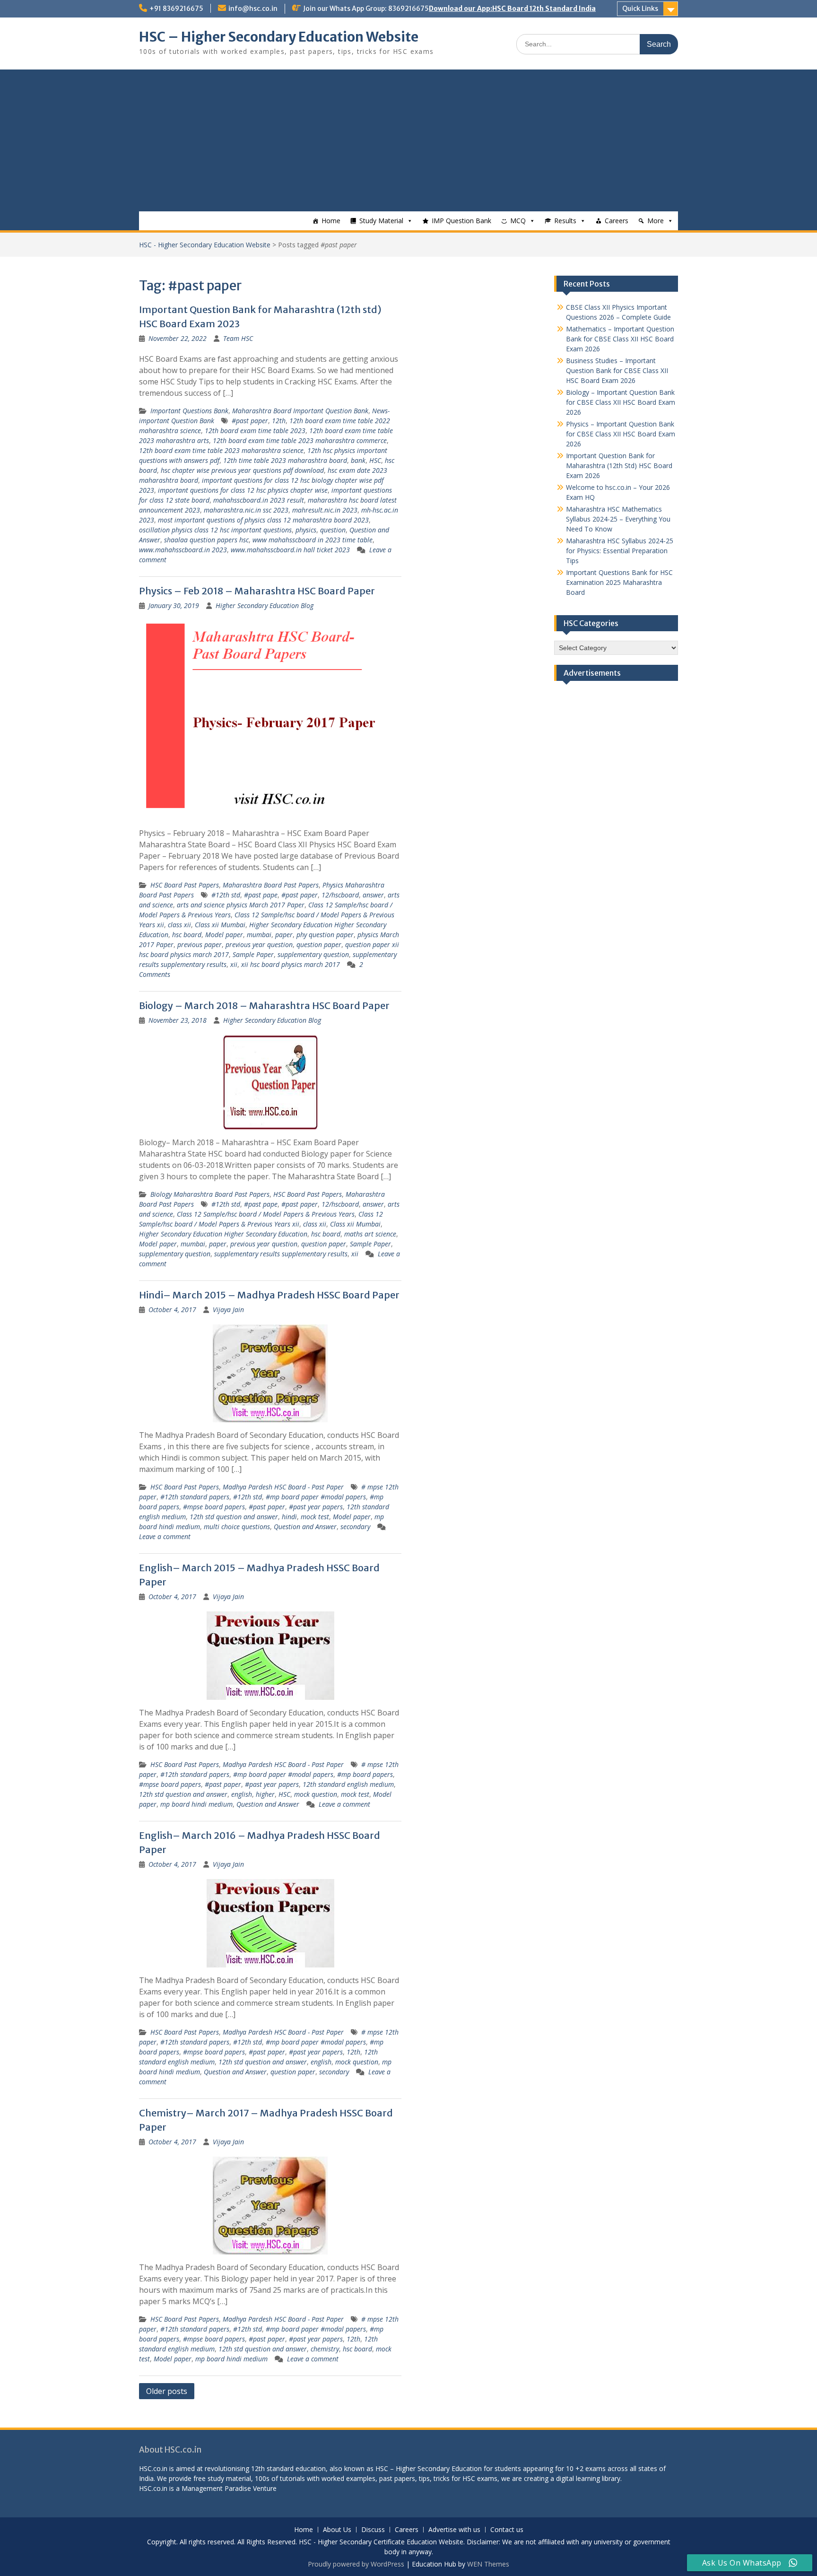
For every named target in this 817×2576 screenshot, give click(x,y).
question (333, 530)
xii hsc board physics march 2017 (291, 964)
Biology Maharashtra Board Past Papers (210, 1194)
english (242, 1794)
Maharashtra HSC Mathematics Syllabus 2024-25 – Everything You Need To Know (618, 519)
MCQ (518, 221)
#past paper (250, 421)
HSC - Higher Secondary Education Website (205, 245)
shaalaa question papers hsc (206, 540)
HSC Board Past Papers (185, 885)
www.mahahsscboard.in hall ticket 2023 (290, 550)
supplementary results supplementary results (281, 1254)
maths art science (370, 1234)
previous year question (259, 944)
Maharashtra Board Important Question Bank (300, 411)
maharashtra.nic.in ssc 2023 (246, 510)
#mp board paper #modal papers (316, 1497)
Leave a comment (165, 1536)
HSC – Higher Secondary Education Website (279, 37)
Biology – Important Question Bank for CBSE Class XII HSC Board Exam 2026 (621, 402)
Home (331, 221)
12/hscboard (340, 895)
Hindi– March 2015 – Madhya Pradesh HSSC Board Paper (269, 1295)
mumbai (259, 935)
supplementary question (313, 954)
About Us (337, 2530)
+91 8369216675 (176, 9)
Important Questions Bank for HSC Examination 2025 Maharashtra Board (619, 582)
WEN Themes (488, 2564)
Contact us (507, 2530)
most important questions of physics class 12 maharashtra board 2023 (263, 520)
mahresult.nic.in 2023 (325, 510)
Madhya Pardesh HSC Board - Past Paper (283, 1487)
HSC (375, 460)
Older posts (167, 2391)
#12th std (226, 895)
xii (234, 964)
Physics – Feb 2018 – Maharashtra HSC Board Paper (257, 591)
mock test (315, 1517)
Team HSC (238, 338)
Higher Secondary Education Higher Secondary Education (223, 1234)
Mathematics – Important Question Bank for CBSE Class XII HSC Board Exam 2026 (620, 339)
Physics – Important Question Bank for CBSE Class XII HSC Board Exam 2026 (621, 434)
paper (284, 935)
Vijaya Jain (228, 1310)
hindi (289, 1517)
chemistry (325, 2349)
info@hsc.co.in (253, 9)
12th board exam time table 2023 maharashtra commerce (300, 440)
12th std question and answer (234, 1517)
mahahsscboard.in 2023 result (259, 500)
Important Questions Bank (189, 411)
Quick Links (640, 9)
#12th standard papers (195, 1497)
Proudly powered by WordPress (356, 2564)
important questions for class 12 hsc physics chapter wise (243, 490)
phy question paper (325, 935)
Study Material (381, 221)
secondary (355, 1527)
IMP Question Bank (461, 221)
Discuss (373, 2530)
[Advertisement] (408, 140)
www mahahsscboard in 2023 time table (313, 540)
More (656, 221)
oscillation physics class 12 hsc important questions (215, 530)
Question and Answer (305, 1527)
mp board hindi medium (196, 1804)
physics (306, 530)
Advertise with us (454, 2530)
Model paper (224, 935)
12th (279, 421)
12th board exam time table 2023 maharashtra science (221, 450)
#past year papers (316, 1507)
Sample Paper (253, 954)
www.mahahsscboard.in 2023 (183, 550)
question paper (319, 944)
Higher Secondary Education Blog (265, 605)
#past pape (261, 895)
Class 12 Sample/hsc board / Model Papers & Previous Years (266, 1214)
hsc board (187, 935)
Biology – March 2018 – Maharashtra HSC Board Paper (264, 1005)
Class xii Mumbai (220, 925)
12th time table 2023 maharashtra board (285, 460)
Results (565, 221)
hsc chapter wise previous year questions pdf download (242, 470)
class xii (179, 925)
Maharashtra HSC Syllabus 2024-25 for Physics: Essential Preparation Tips (620, 551)
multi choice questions (237, 1527)
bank (358, 460)
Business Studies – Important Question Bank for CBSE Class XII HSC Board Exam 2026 (617, 370)
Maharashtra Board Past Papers (271, 885)
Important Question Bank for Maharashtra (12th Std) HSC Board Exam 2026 (619, 466)
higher (265, 1794)
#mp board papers (365, 1774)
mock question (316, 1794)
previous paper (200, 944)
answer (373, 895)
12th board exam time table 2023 (255, 431)
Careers (617, 221)
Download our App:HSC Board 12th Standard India (512, 9)
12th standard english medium (348, 1784)
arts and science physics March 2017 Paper (241, 905)
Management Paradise (216, 2488)
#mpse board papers (214, 1507)
